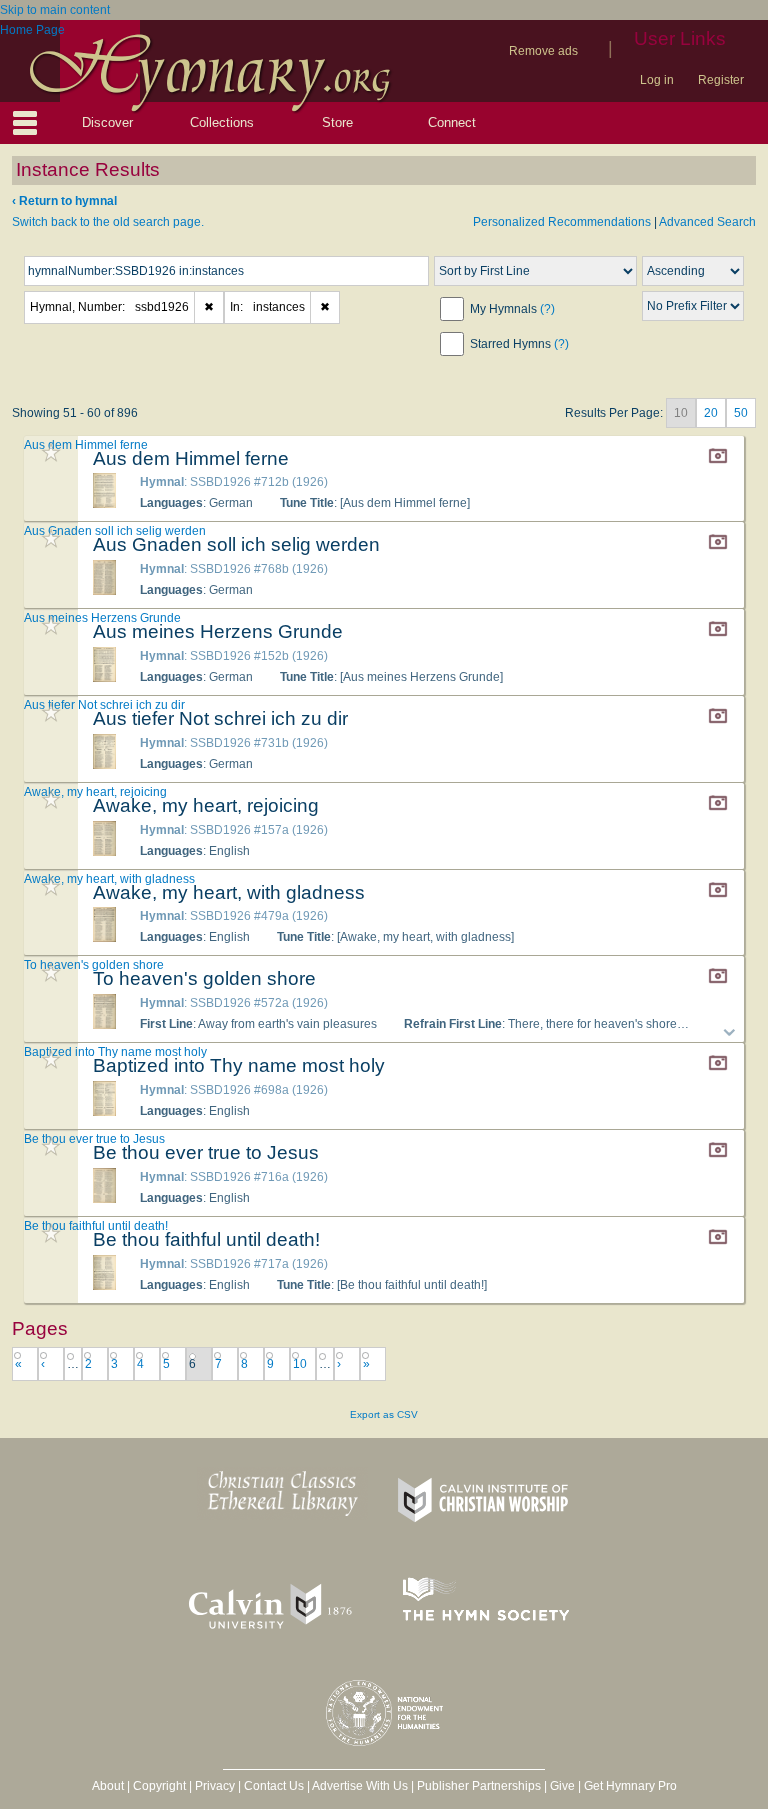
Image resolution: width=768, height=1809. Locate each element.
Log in (657, 80)
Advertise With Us (360, 1786)
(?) (547, 309)
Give (562, 1786)
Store (337, 122)
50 (741, 413)
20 (711, 413)
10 (300, 1364)
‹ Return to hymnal (64, 201)
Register (721, 80)
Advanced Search (707, 222)
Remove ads (543, 51)
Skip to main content (55, 10)
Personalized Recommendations (562, 222)
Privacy (215, 1786)
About (108, 1786)
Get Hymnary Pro (630, 1786)
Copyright (159, 1786)
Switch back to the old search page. (108, 222)
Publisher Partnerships (479, 1786)
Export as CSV (384, 1414)
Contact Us (274, 1786)
